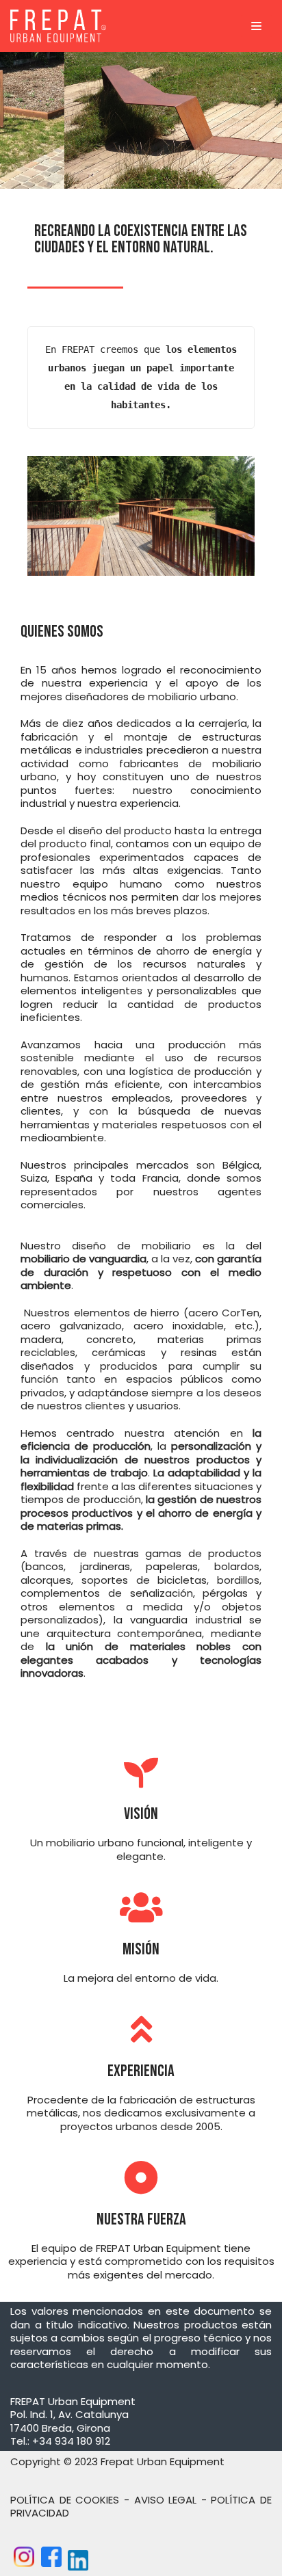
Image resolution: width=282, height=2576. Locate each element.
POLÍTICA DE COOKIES (65, 2500)
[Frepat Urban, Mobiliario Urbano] (58, 26)
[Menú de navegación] (256, 26)
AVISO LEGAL (166, 2500)
